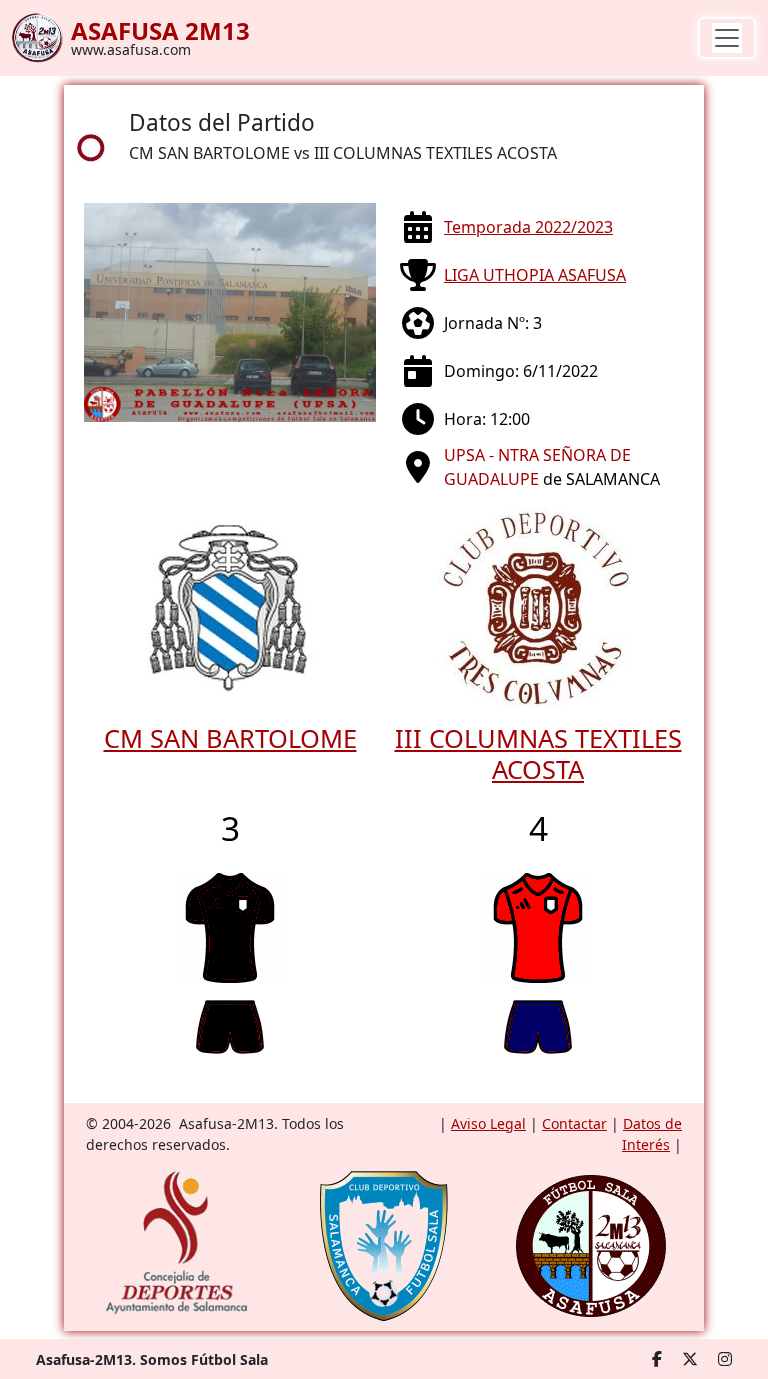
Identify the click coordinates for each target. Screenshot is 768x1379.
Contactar (574, 1123)
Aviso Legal (488, 1123)
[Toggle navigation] (727, 38)
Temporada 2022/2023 (528, 227)
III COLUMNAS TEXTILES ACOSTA (538, 753)
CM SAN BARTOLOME (230, 738)
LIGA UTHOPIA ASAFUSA (535, 275)
